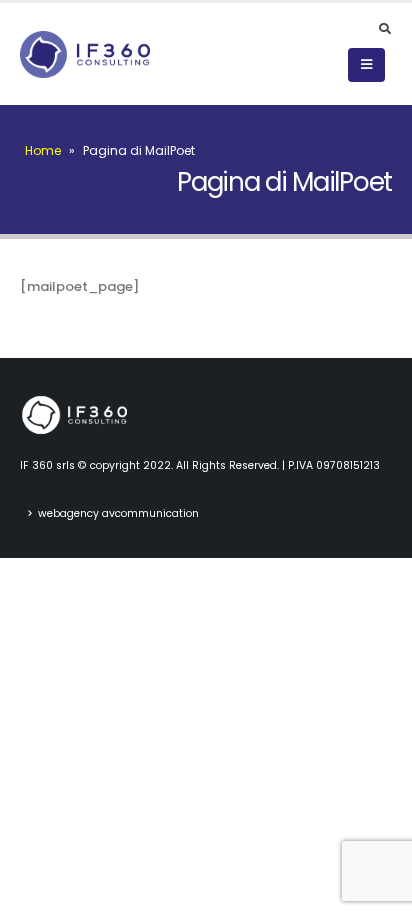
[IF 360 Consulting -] (85, 54)
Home (43, 150)
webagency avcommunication (118, 513)
